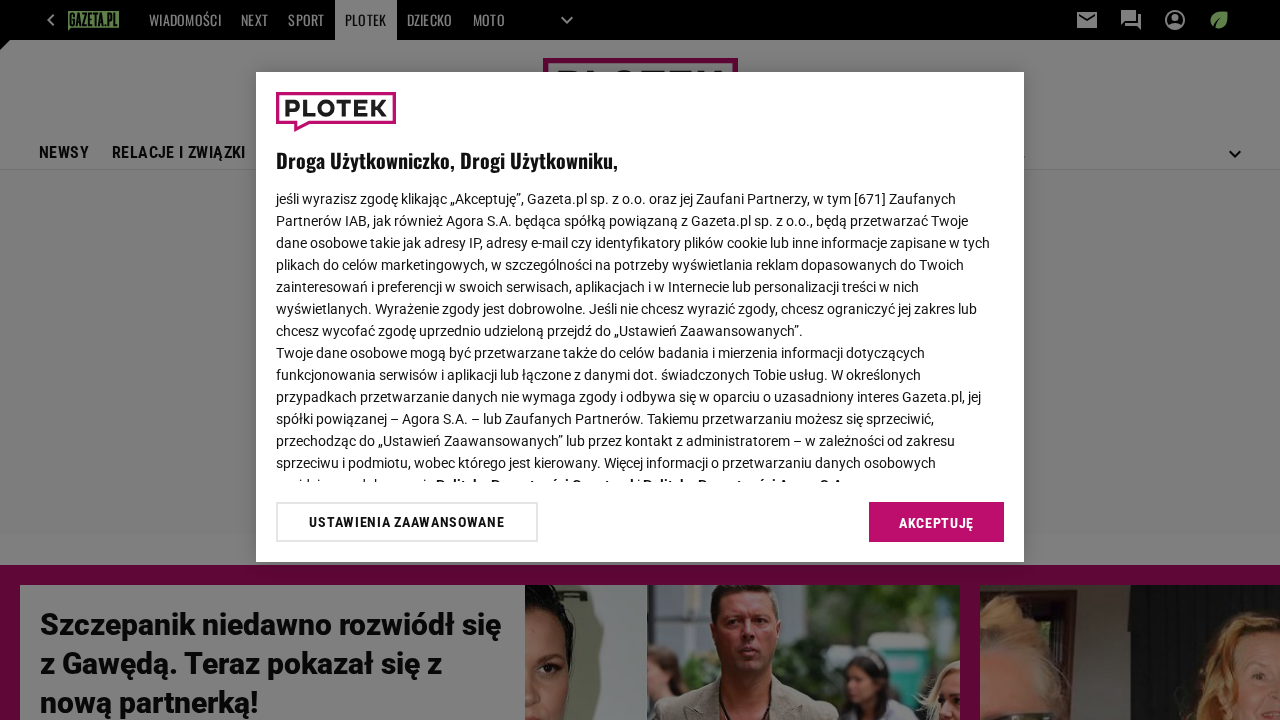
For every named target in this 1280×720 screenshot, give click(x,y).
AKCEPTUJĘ (936, 523)
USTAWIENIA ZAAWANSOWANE (406, 522)
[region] (640, 317)
